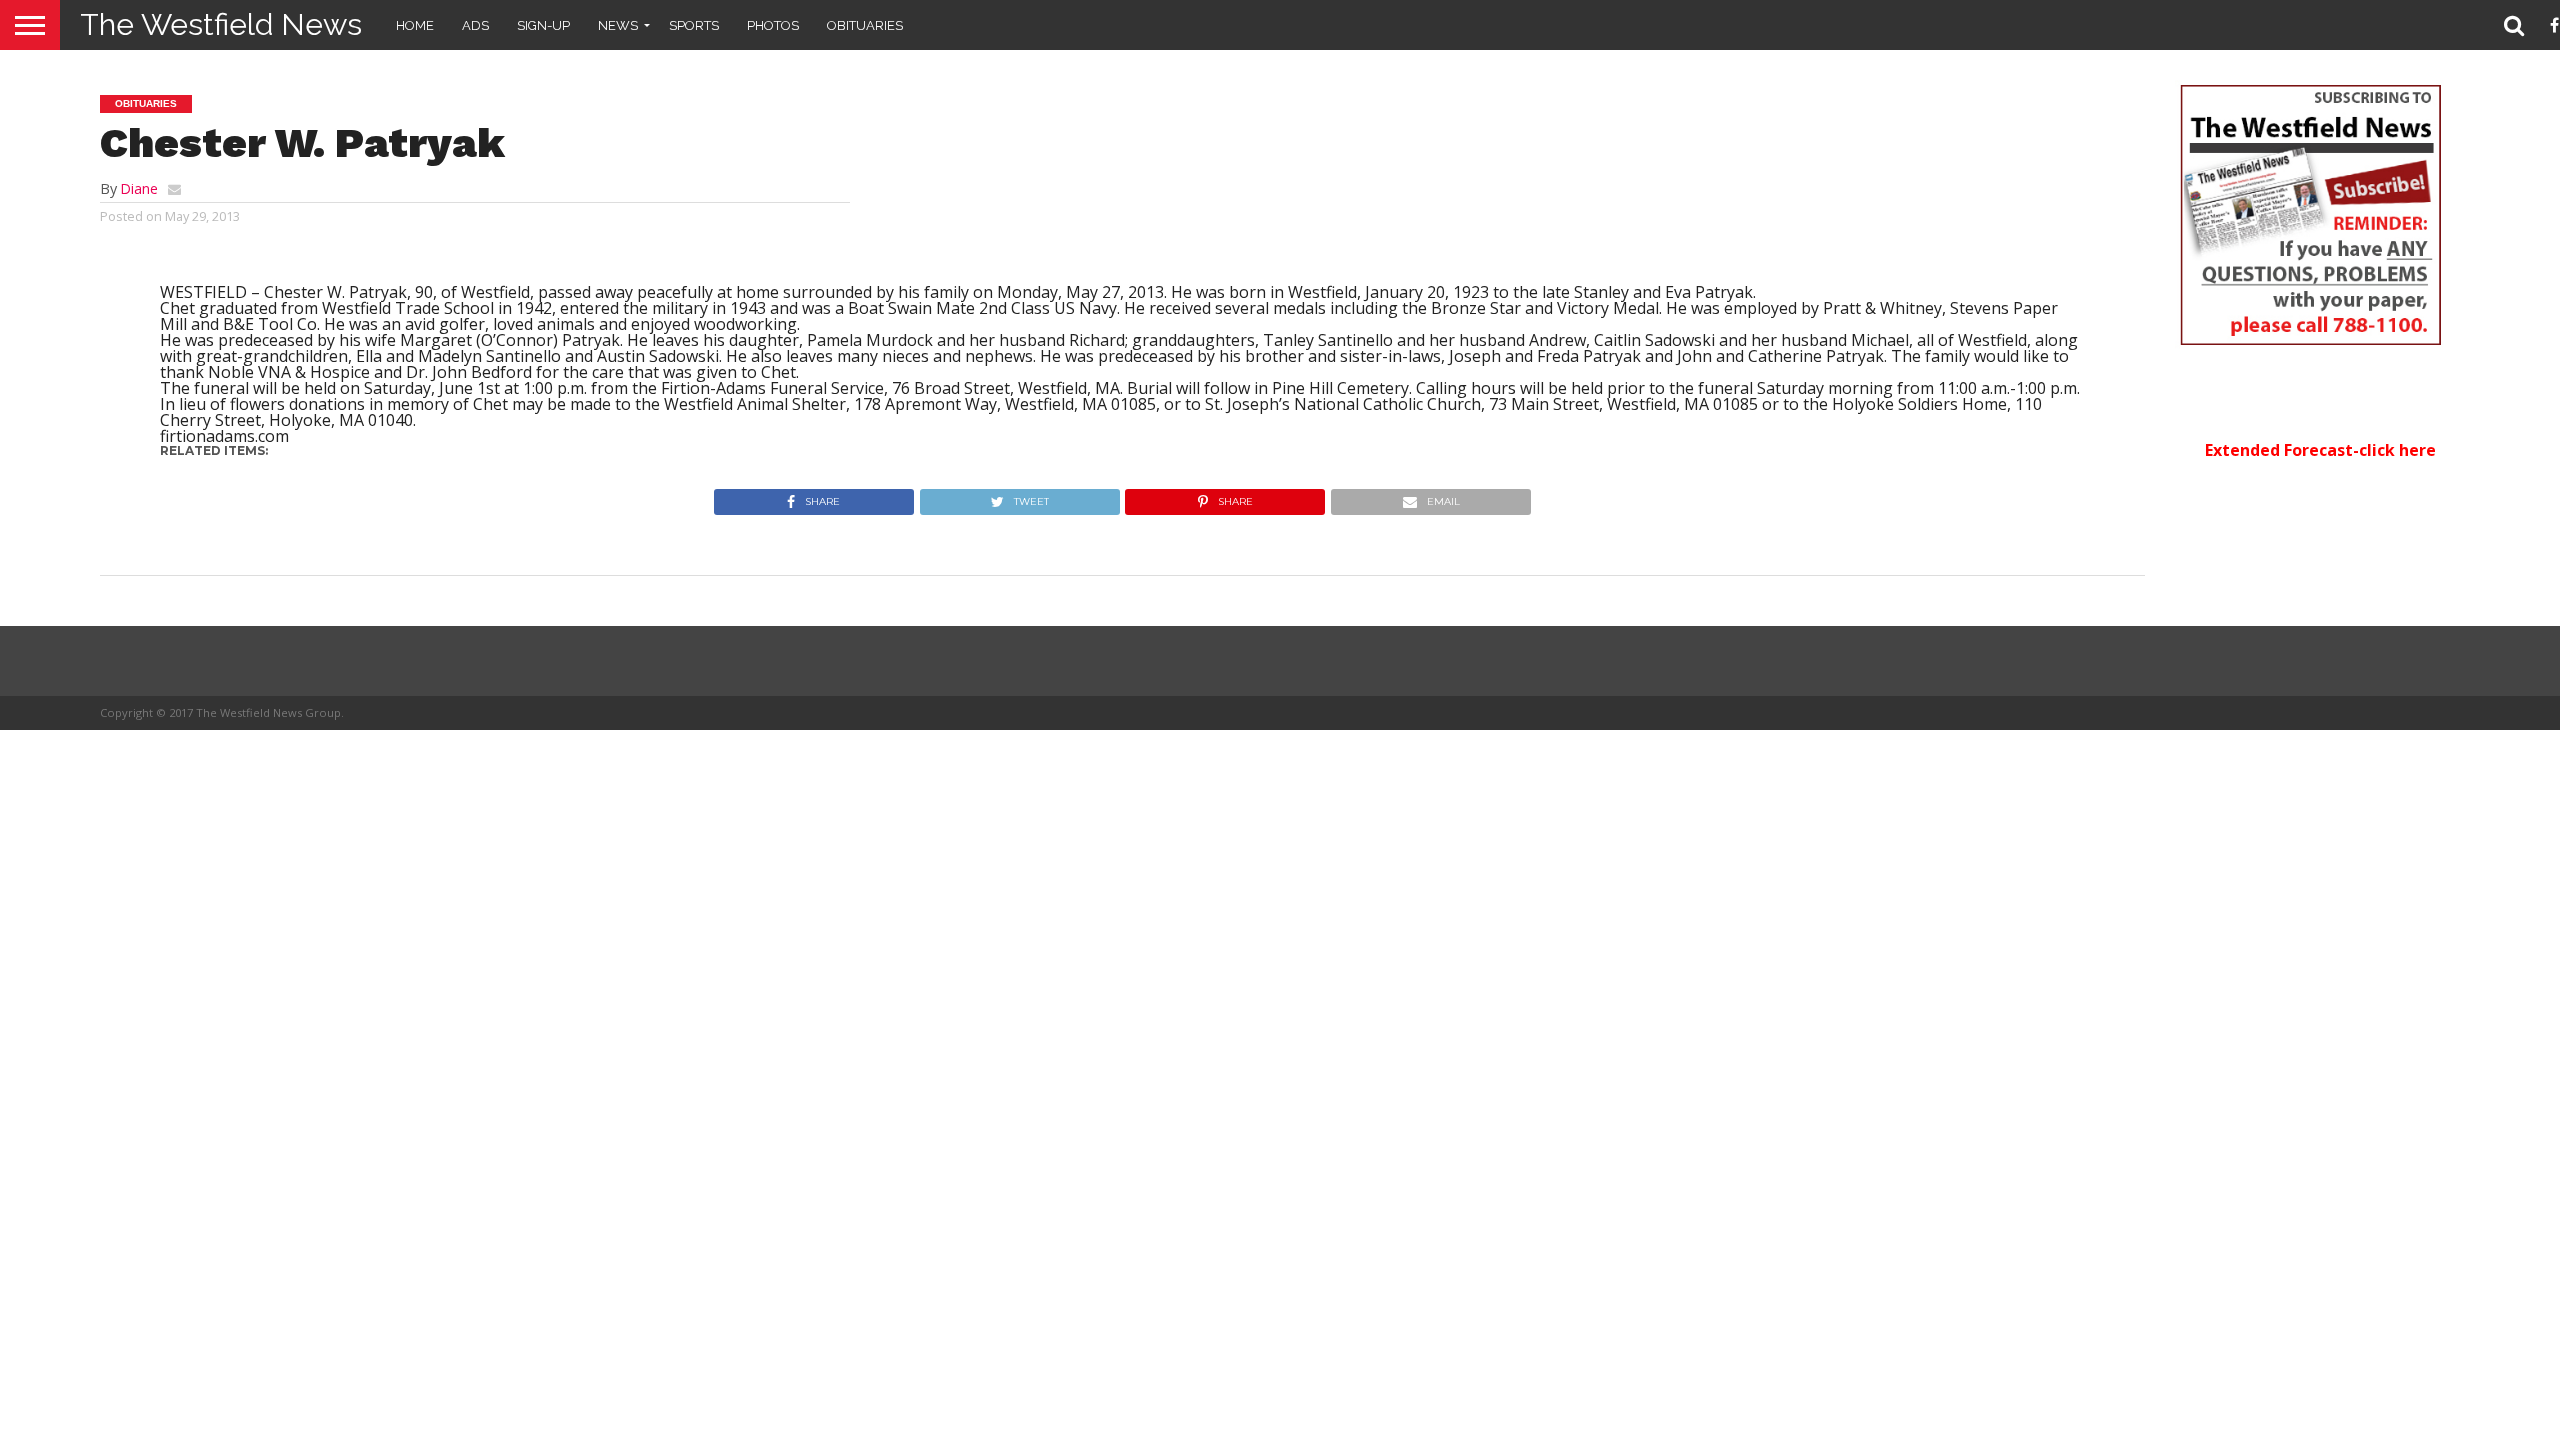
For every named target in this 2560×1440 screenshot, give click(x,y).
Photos (773, 25)
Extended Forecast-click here (2320, 450)
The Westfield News (221, 24)
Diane (139, 188)
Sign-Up (543, 25)
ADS (475, 25)
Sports (694, 25)
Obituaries (865, 25)
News (618, 25)
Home (415, 25)
